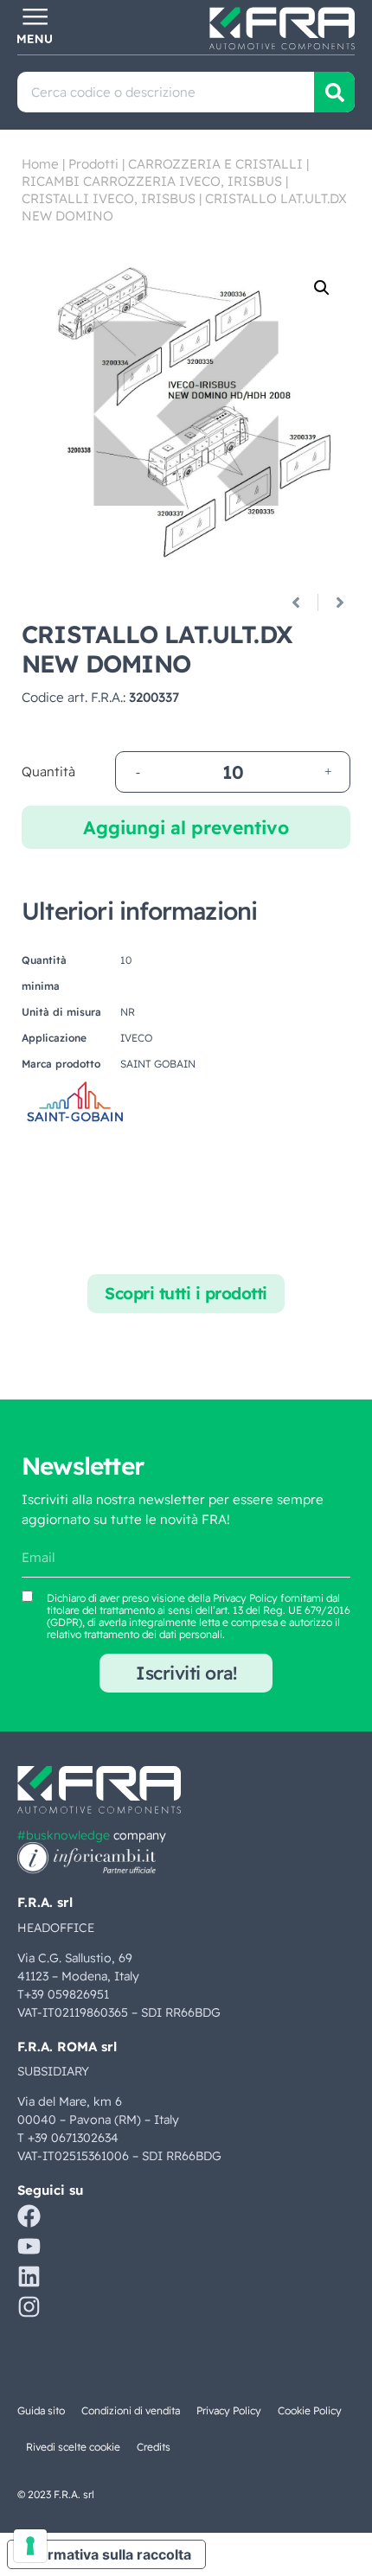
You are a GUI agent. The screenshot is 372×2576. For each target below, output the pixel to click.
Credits (154, 2447)
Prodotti (93, 164)
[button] (322, 288)
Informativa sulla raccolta (106, 2554)
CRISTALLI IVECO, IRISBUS (109, 198)
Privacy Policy (245, 1598)
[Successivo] (334, 603)
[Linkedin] (29, 2276)
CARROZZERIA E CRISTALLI (215, 164)
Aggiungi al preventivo (186, 827)
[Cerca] (334, 92)
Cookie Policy (310, 2410)
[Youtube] (29, 2246)
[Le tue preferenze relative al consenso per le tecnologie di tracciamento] (30, 2546)
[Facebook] (29, 2216)
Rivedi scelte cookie (73, 2447)
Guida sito (41, 2410)
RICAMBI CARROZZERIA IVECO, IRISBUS (152, 181)
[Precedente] (302, 603)
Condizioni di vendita (131, 2410)
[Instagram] (29, 2307)
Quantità (48, 772)
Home (40, 164)
